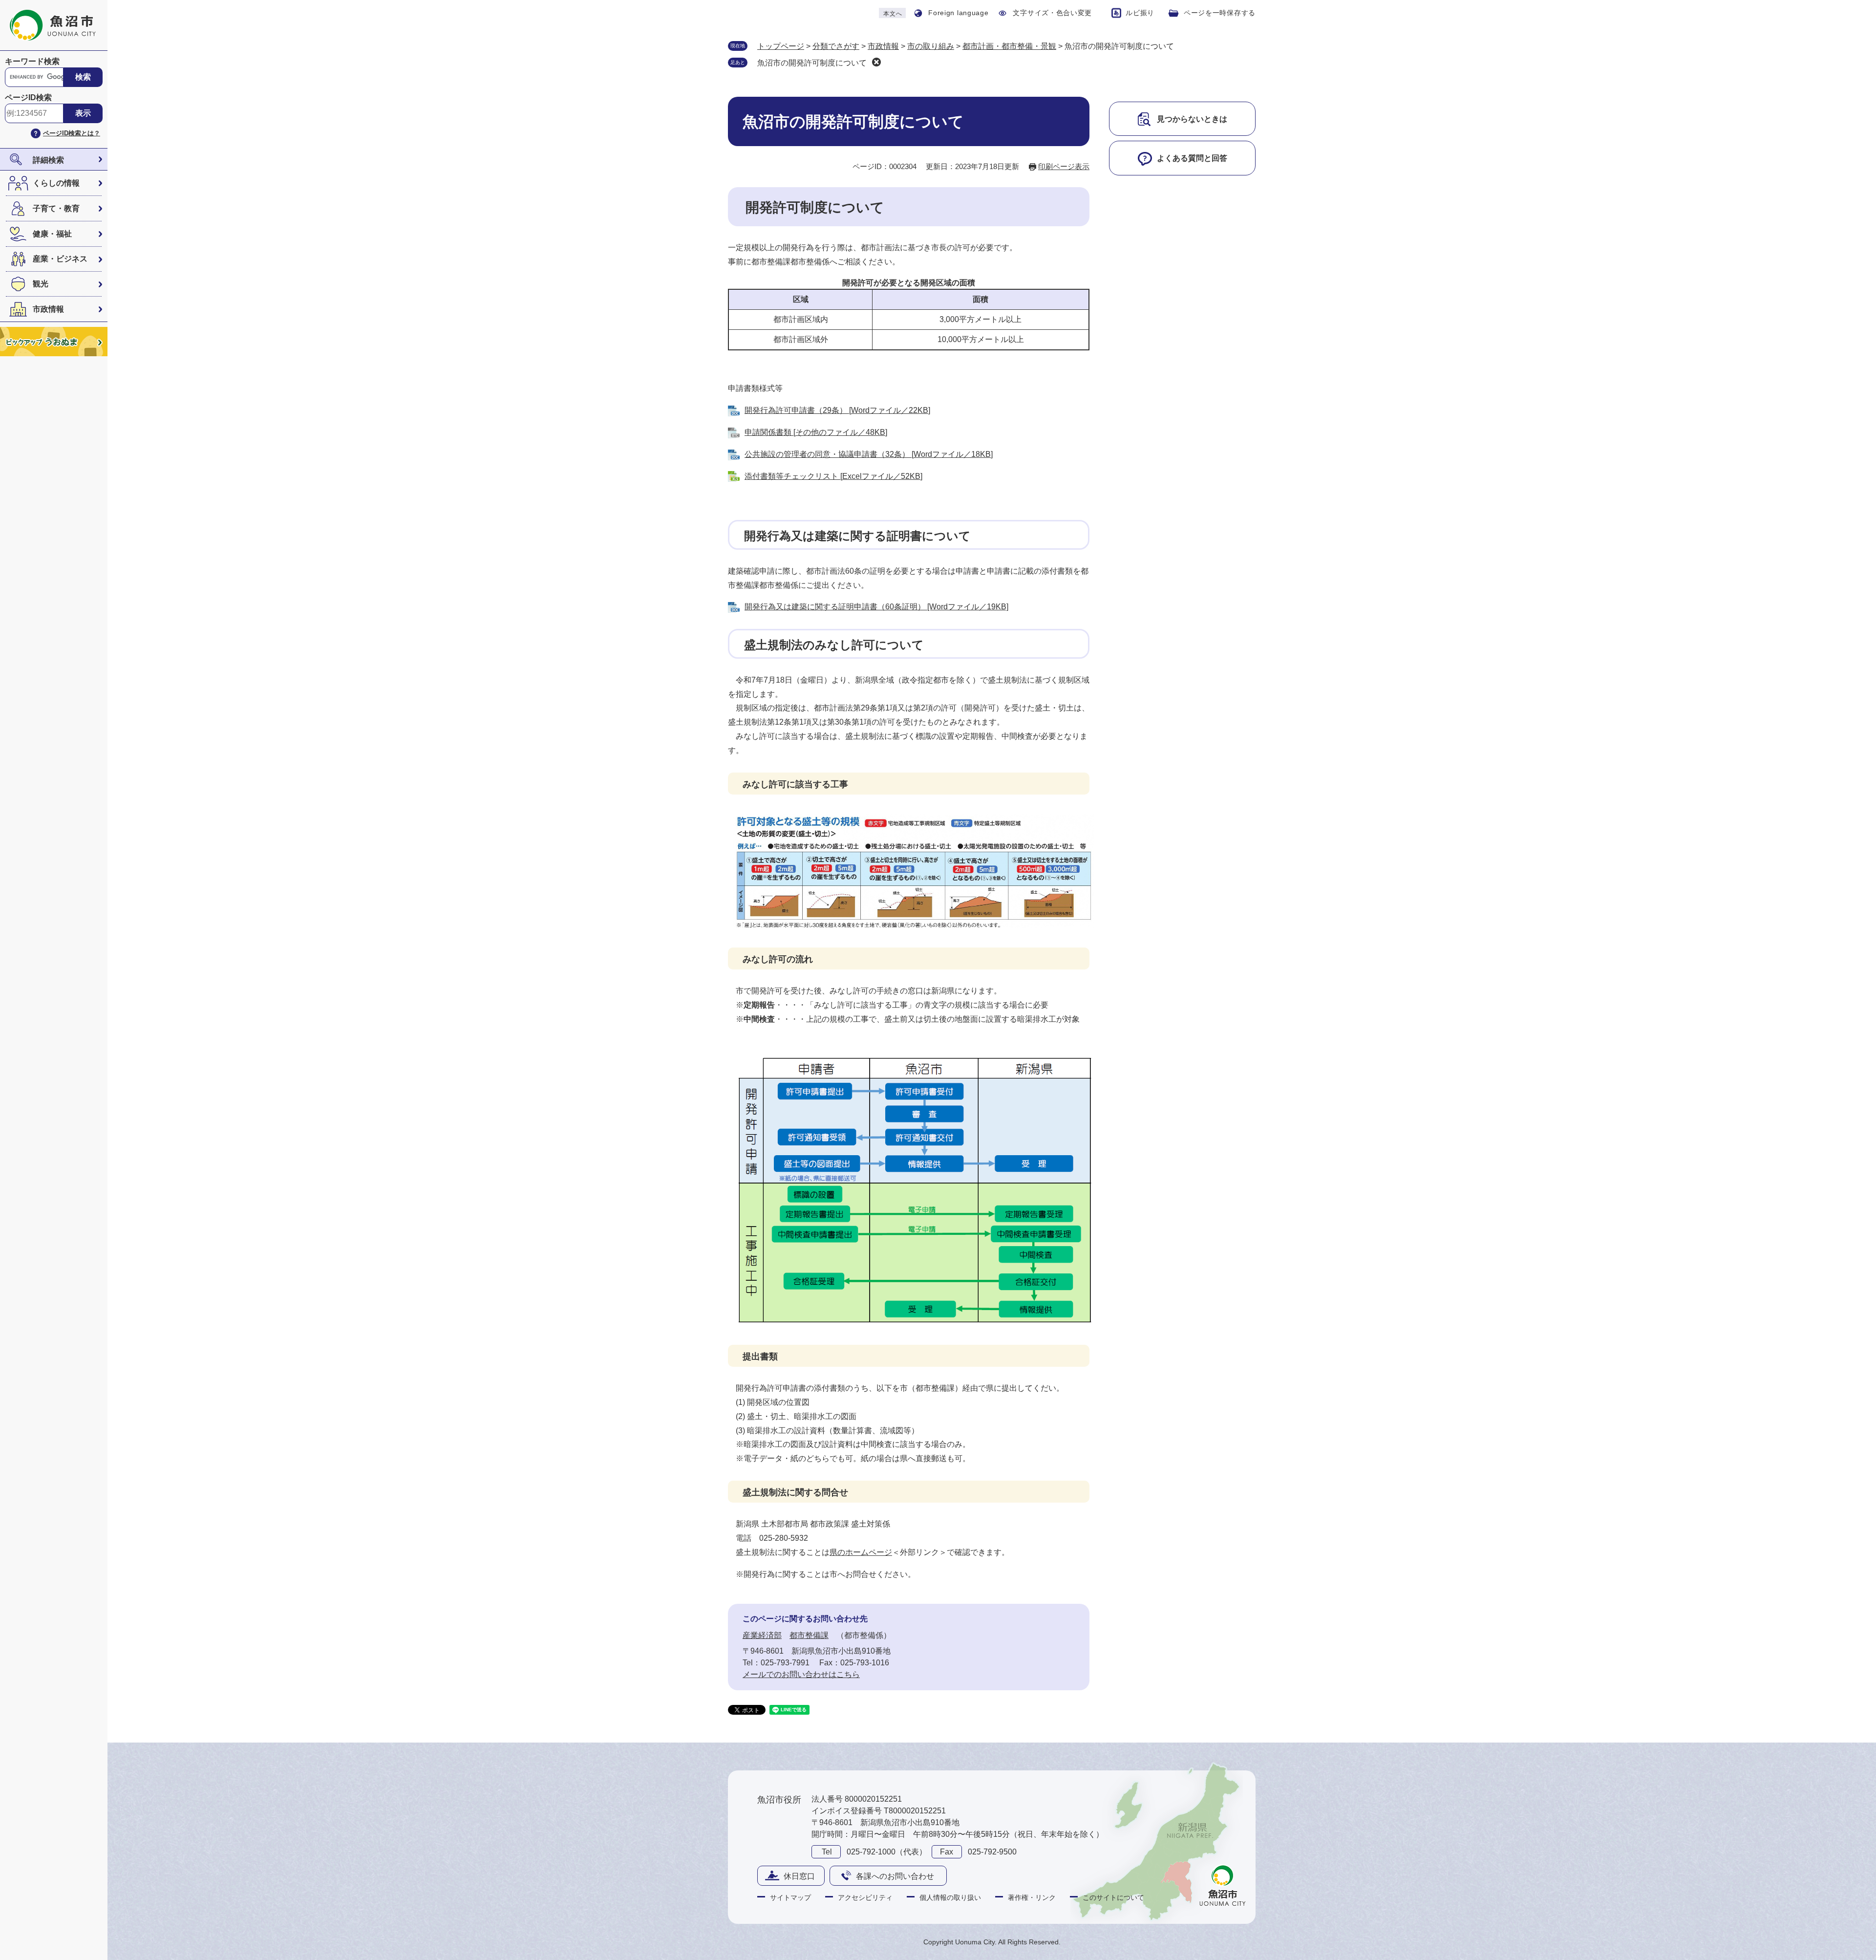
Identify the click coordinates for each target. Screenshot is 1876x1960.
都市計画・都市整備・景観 (1009, 46)
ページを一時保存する (1220, 13)
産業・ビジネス (60, 259)
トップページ (781, 46)
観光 (41, 284)
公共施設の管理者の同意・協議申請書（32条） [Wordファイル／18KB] (869, 454)
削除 (876, 62)
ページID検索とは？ (72, 133)
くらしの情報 (56, 183)
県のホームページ (861, 1552)
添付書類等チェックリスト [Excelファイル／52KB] (833, 476)
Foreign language (958, 13)
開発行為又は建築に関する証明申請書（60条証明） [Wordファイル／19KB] (876, 607)
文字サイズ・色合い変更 (1052, 13)
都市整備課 (809, 1635)
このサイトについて (1113, 1897)
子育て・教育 (56, 208)
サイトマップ (790, 1897)
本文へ (893, 14)
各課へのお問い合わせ (895, 1876)
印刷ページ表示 (1064, 166)
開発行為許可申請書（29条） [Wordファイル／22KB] (837, 410)
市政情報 (48, 309)
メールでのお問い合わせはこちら (801, 1674)
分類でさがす (836, 46)
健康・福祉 (52, 234)
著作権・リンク (1032, 1897)
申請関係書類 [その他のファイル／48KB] (816, 432)
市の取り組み (931, 46)
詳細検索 (48, 160)
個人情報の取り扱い (950, 1897)
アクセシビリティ (865, 1897)
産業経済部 (762, 1635)
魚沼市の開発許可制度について (812, 63)
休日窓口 (799, 1876)
